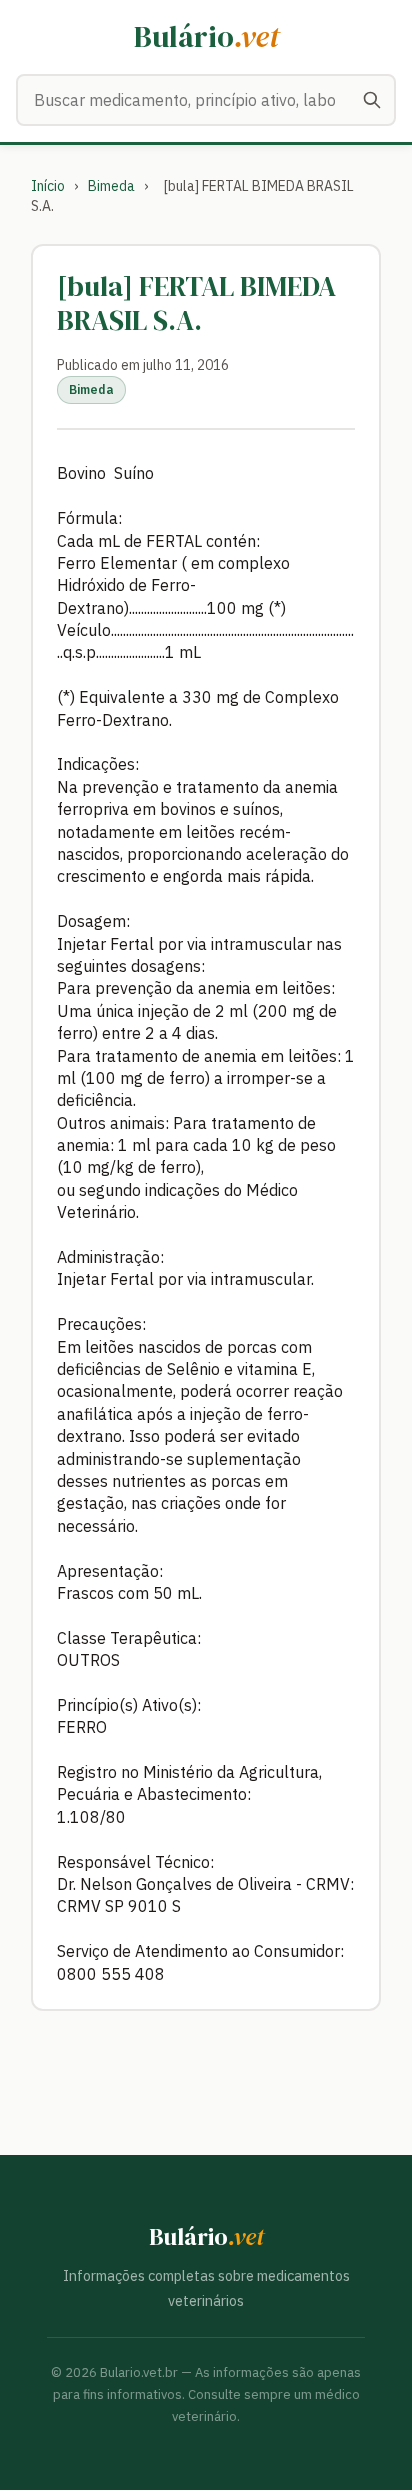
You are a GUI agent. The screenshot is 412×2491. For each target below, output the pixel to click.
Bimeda (111, 186)
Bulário (206, 36)
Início (48, 186)
